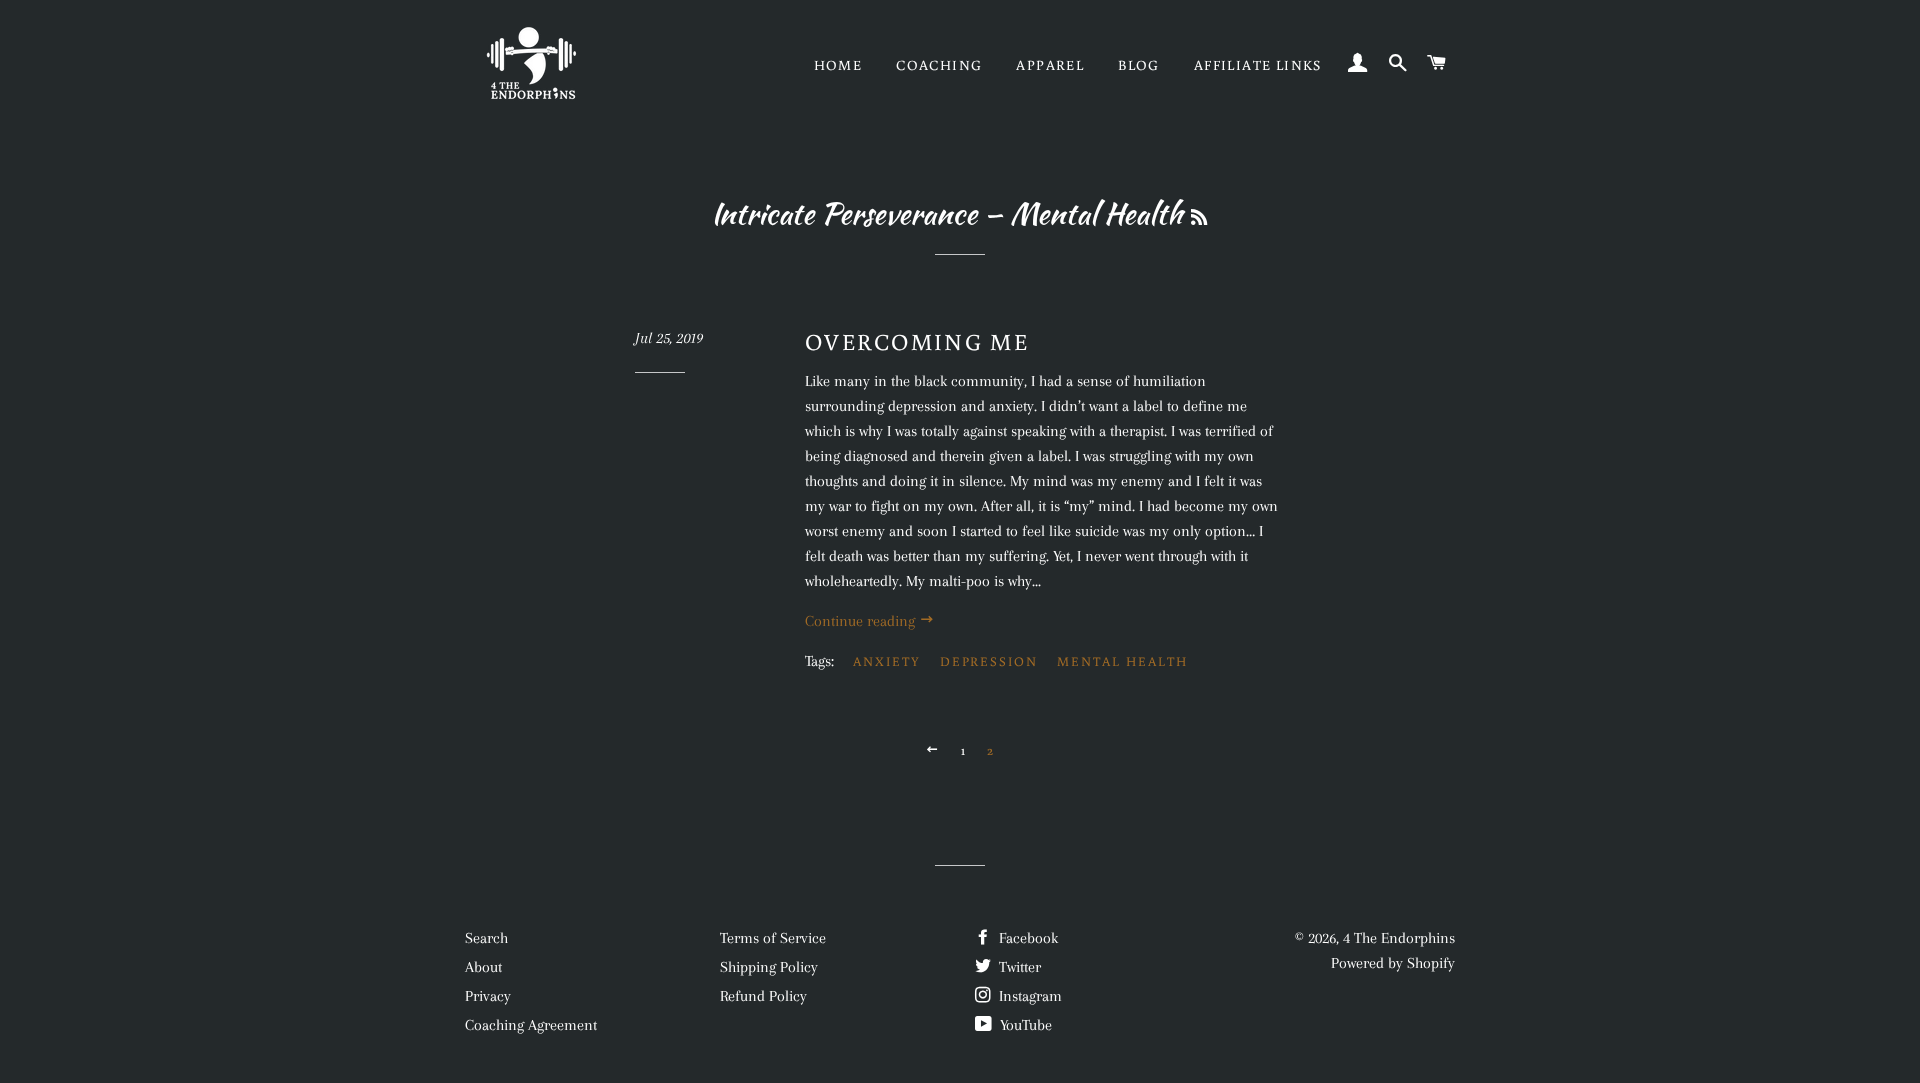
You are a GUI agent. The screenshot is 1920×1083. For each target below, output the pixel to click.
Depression (989, 661)
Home (838, 65)
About (483, 967)
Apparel (1050, 65)
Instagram (1028, 996)
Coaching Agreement (531, 1025)
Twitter (1018, 967)
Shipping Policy (769, 967)
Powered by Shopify (1393, 963)
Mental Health (1122, 661)
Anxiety (887, 661)
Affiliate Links (1258, 65)
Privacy (488, 996)
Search (486, 938)
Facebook (1026, 938)
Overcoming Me (917, 341)
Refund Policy (763, 996)
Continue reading (862, 621)
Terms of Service (773, 938)
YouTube (1024, 1025)
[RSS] (1199, 217)
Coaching (939, 65)
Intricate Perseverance (844, 213)
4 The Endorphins (1399, 938)
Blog (1139, 65)
